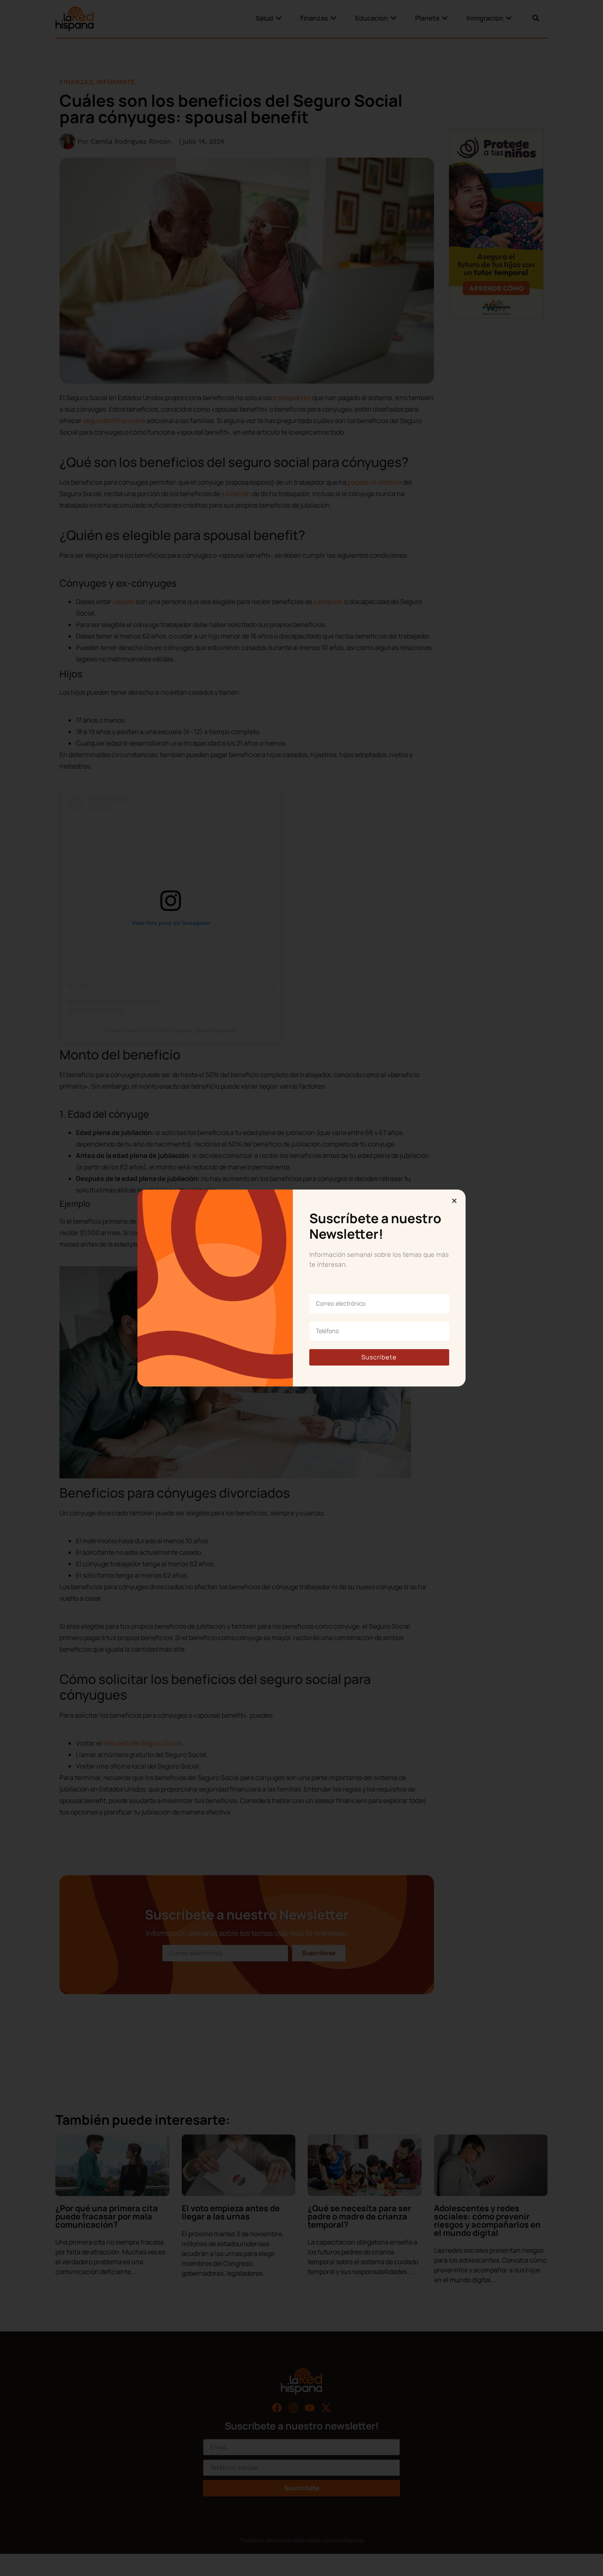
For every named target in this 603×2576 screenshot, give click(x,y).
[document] (301, 1288)
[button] (454, 1201)
